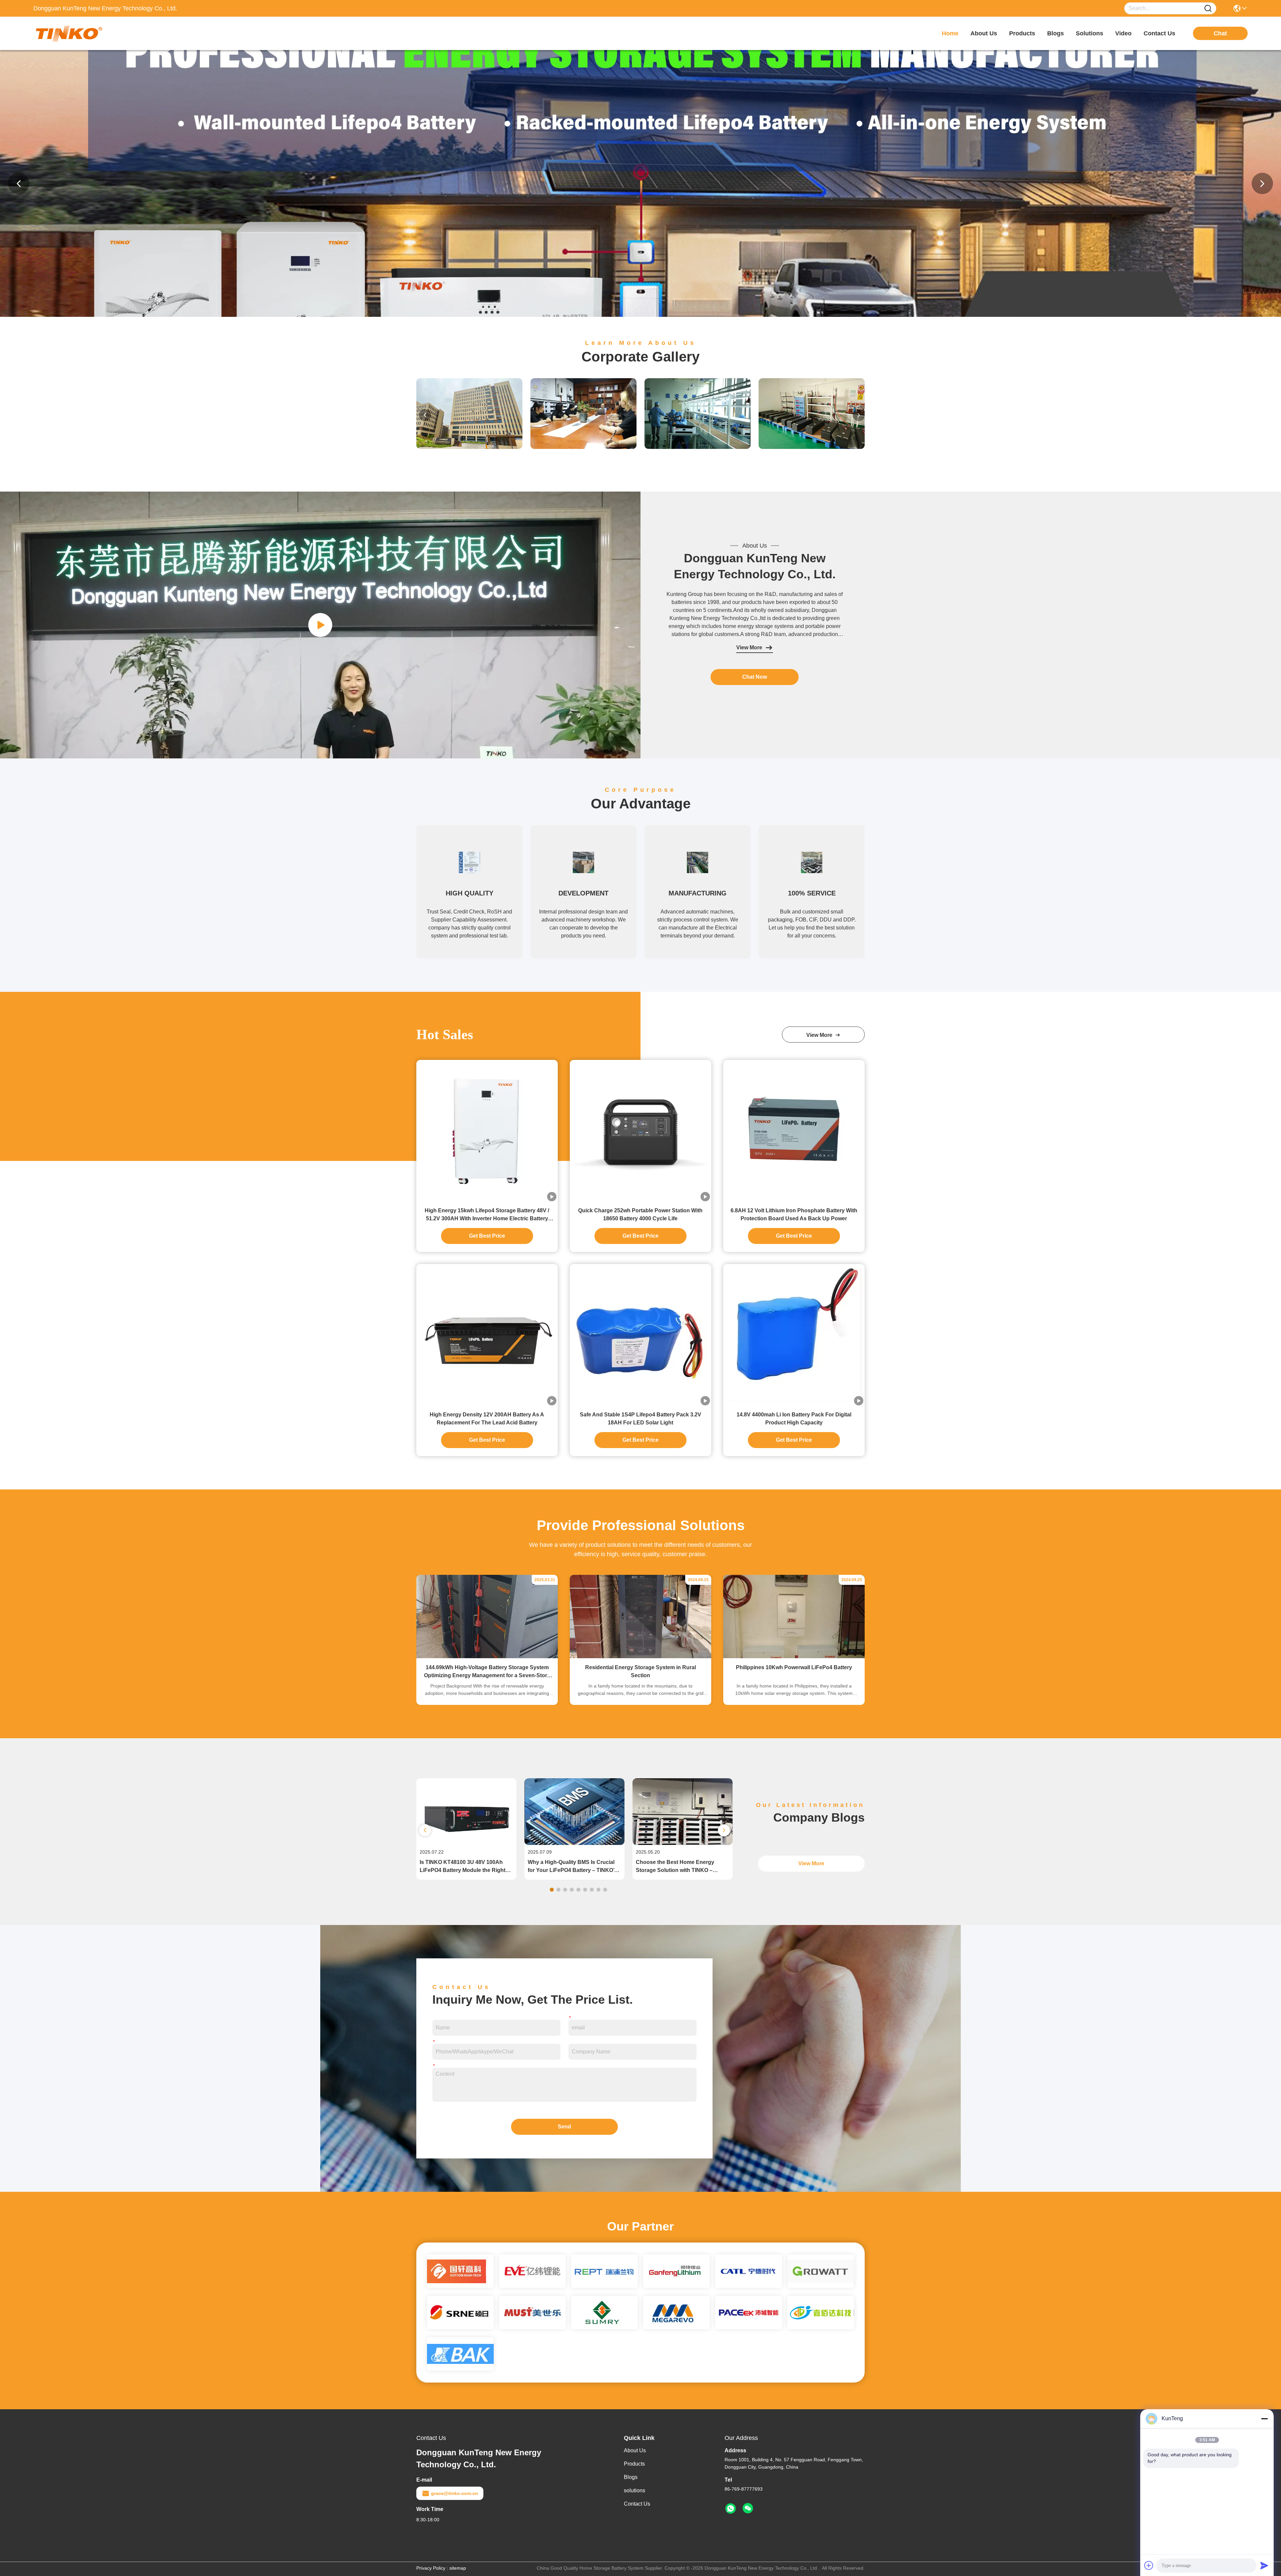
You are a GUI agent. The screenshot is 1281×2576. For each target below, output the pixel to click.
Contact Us (637, 2504)
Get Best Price (487, 1236)
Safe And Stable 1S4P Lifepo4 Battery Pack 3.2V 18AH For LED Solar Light (640, 1419)
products (1022, 33)
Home (950, 33)
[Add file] (1149, 2565)
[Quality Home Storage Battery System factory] (640, 315)
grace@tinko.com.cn (455, 2493)
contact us (1159, 33)
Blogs (631, 2477)
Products (634, 2464)
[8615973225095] (731, 2509)
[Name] (1208, 9)
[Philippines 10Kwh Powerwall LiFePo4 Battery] (794, 1657)
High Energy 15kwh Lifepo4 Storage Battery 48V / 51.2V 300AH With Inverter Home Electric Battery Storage (487, 1215)
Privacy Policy (431, 2568)
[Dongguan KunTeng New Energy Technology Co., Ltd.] (70, 33)
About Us (635, 2450)
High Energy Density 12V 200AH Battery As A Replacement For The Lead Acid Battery (487, 1419)
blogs (1055, 33)
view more (821, 1035)
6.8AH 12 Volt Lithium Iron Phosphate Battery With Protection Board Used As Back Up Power (794, 1214)
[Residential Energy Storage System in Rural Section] (640, 1657)
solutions (1090, 33)
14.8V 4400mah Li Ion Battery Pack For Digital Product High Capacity (794, 1419)
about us (984, 33)
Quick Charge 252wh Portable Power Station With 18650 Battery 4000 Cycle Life (640, 1214)
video (1123, 33)
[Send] (1264, 2565)
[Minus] (1264, 2419)
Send (564, 2127)
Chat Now (755, 677)
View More (749, 648)
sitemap (458, 2568)
